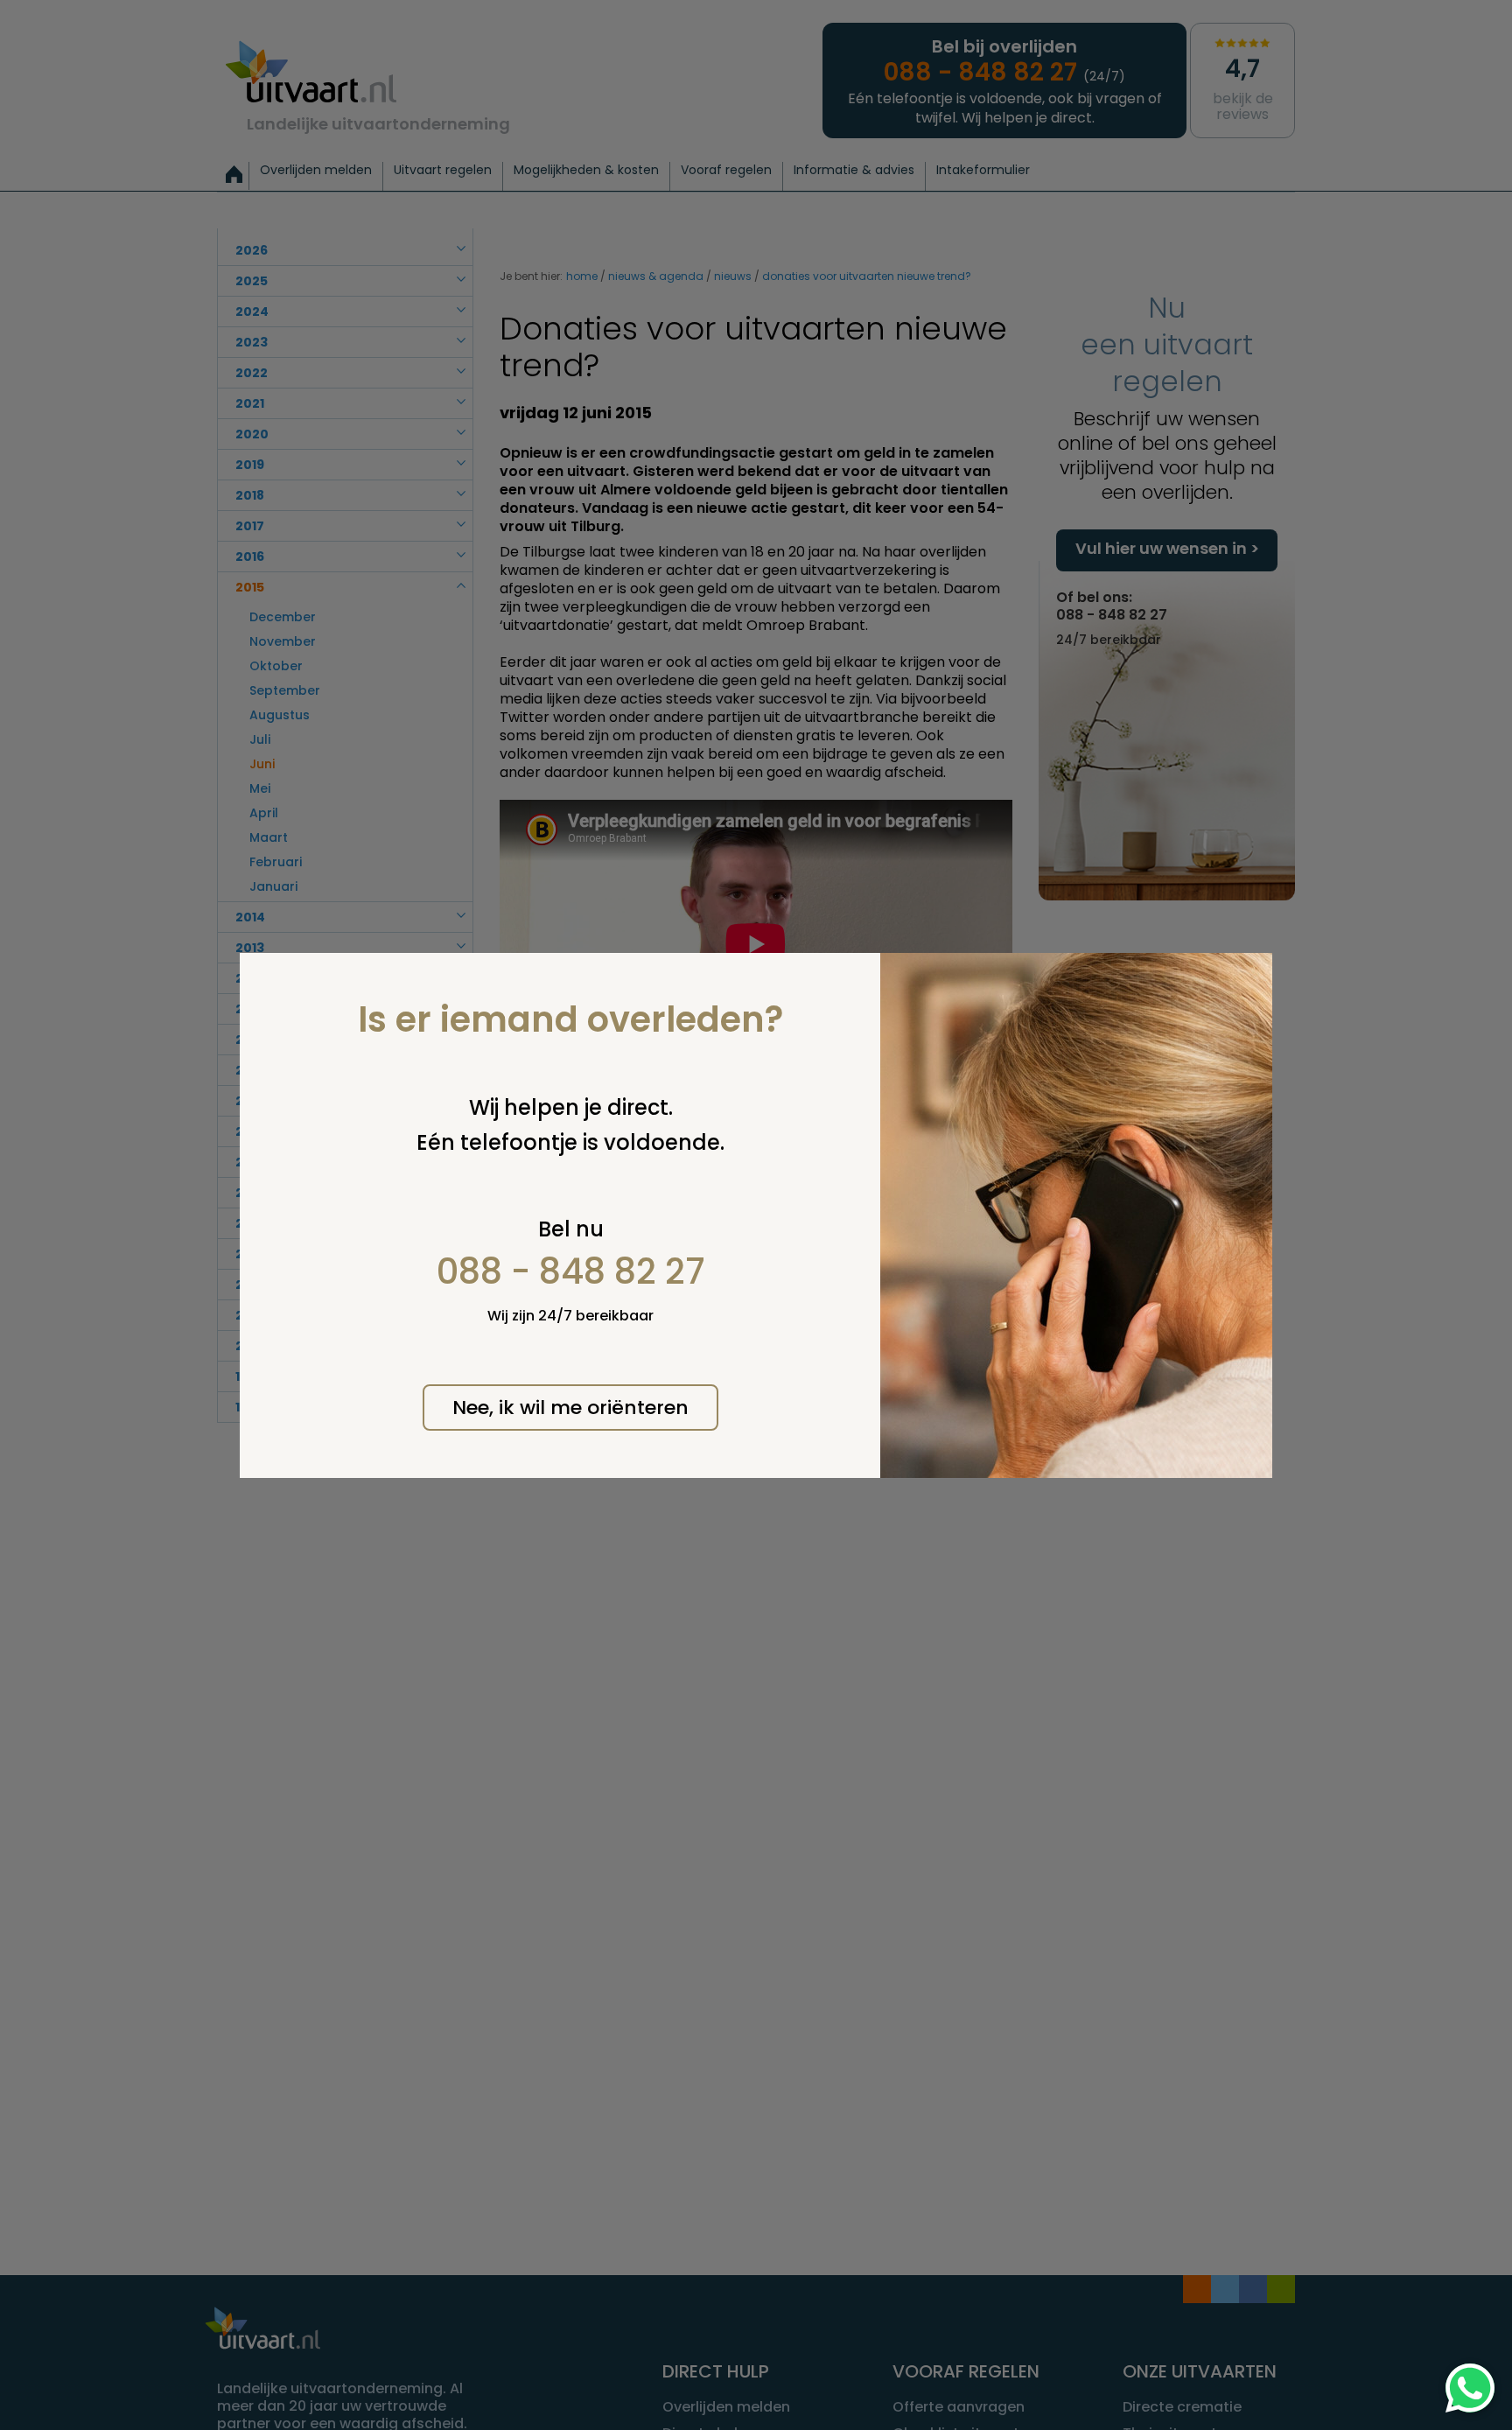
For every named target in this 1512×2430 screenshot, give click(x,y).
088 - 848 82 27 (571, 1271)
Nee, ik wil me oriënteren (570, 1408)
